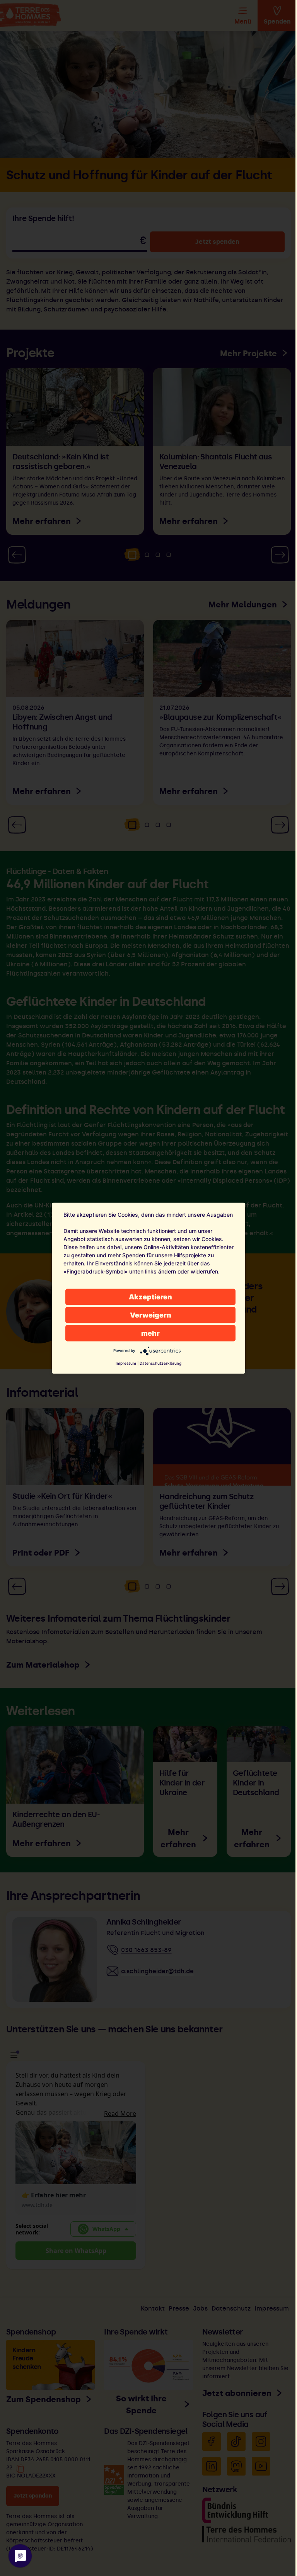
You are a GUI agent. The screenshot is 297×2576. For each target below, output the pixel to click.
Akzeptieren (150, 1297)
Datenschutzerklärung (160, 1363)
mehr (150, 1333)
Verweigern (151, 1315)
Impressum (126, 1363)
